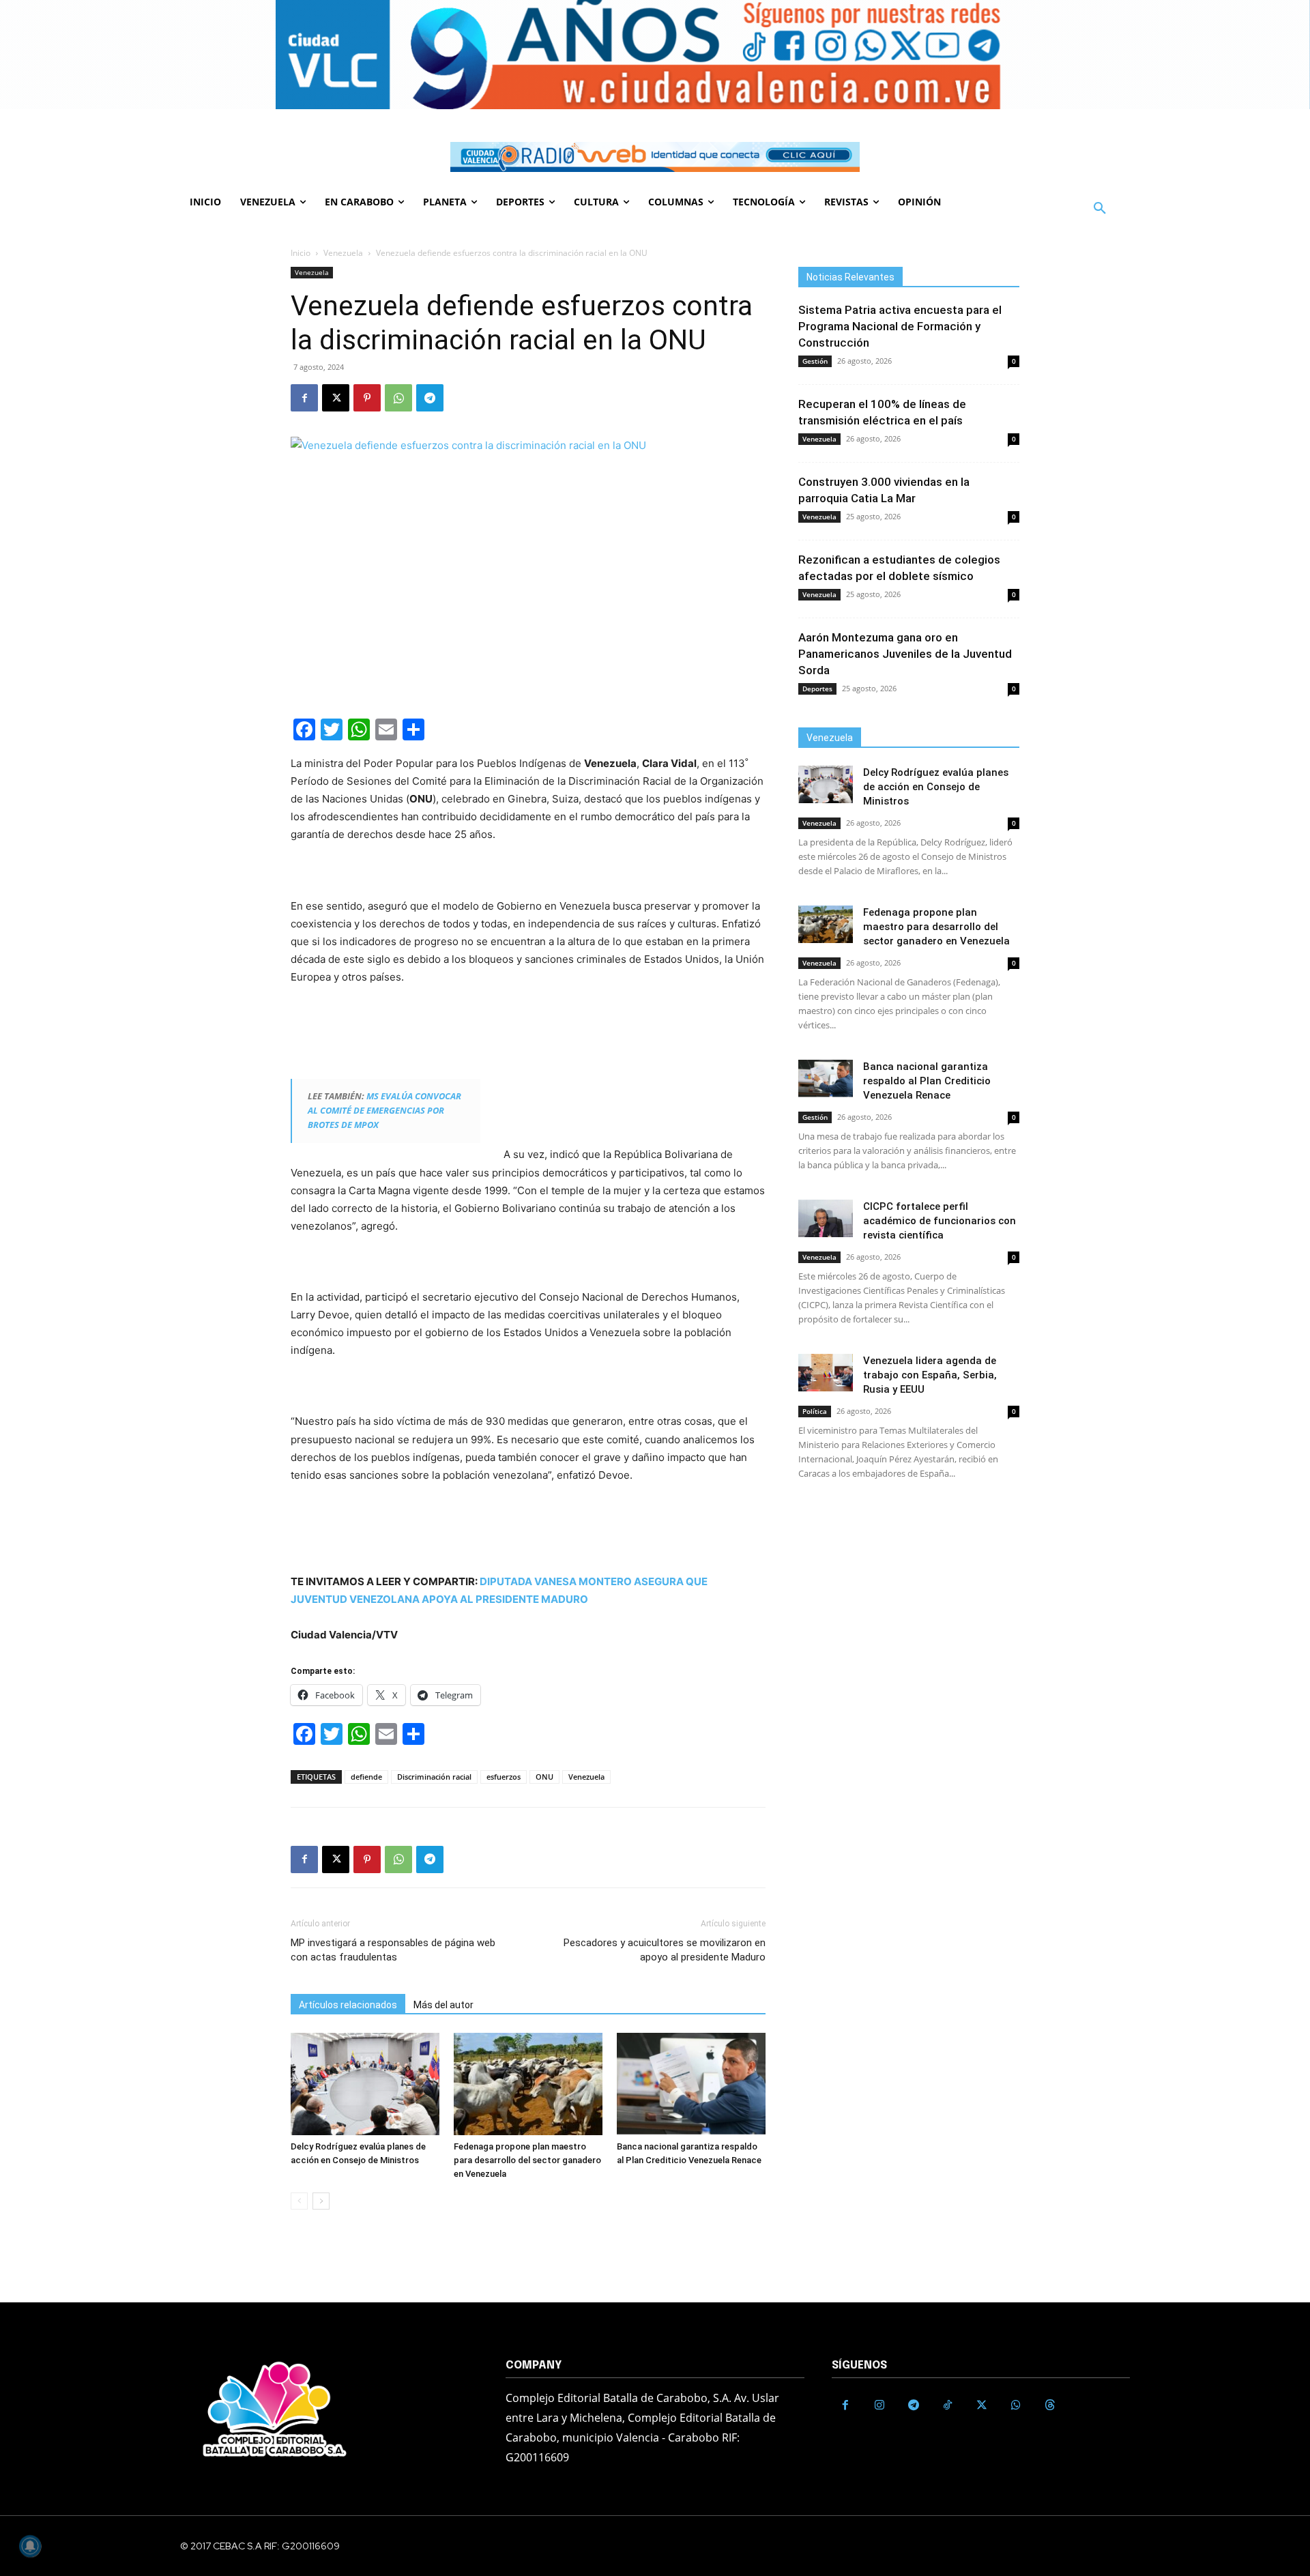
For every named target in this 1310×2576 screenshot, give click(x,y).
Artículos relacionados (348, 2005)
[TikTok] (948, 2405)
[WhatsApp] (398, 398)
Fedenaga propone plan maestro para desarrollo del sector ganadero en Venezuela (527, 2160)
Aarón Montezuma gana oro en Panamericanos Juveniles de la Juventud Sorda (905, 654)
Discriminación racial (434, 1777)
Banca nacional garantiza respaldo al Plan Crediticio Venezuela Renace (927, 1081)
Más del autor (443, 2005)
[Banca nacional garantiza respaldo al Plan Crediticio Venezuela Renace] (691, 2084)
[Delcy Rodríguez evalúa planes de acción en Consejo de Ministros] (365, 2084)
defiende (366, 1777)
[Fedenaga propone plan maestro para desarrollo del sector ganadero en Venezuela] (528, 2084)
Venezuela (343, 253)
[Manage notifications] (30, 2546)
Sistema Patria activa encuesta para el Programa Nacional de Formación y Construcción (900, 326)
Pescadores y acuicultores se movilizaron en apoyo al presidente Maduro (665, 1950)
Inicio (301, 253)
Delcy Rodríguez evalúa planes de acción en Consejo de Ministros (936, 787)
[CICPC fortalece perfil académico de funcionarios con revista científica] (826, 1218)
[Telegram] (430, 398)
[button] (1100, 209)
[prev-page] (299, 2201)
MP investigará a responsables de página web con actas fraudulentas (393, 1950)
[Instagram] (879, 2405)
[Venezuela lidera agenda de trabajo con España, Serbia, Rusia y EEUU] (826, 1373)
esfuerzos (504, 1777)
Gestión (815, 361)
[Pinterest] (367, 398)
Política (815, 1411)
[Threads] (1050, 2405)
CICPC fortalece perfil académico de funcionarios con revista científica (940, 1221)
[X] (336, 398)
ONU (544, 1777)
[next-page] (321, 2201)
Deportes (817, 689)
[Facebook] (304, 398)
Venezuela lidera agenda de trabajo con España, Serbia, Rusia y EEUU (930, 1375)
